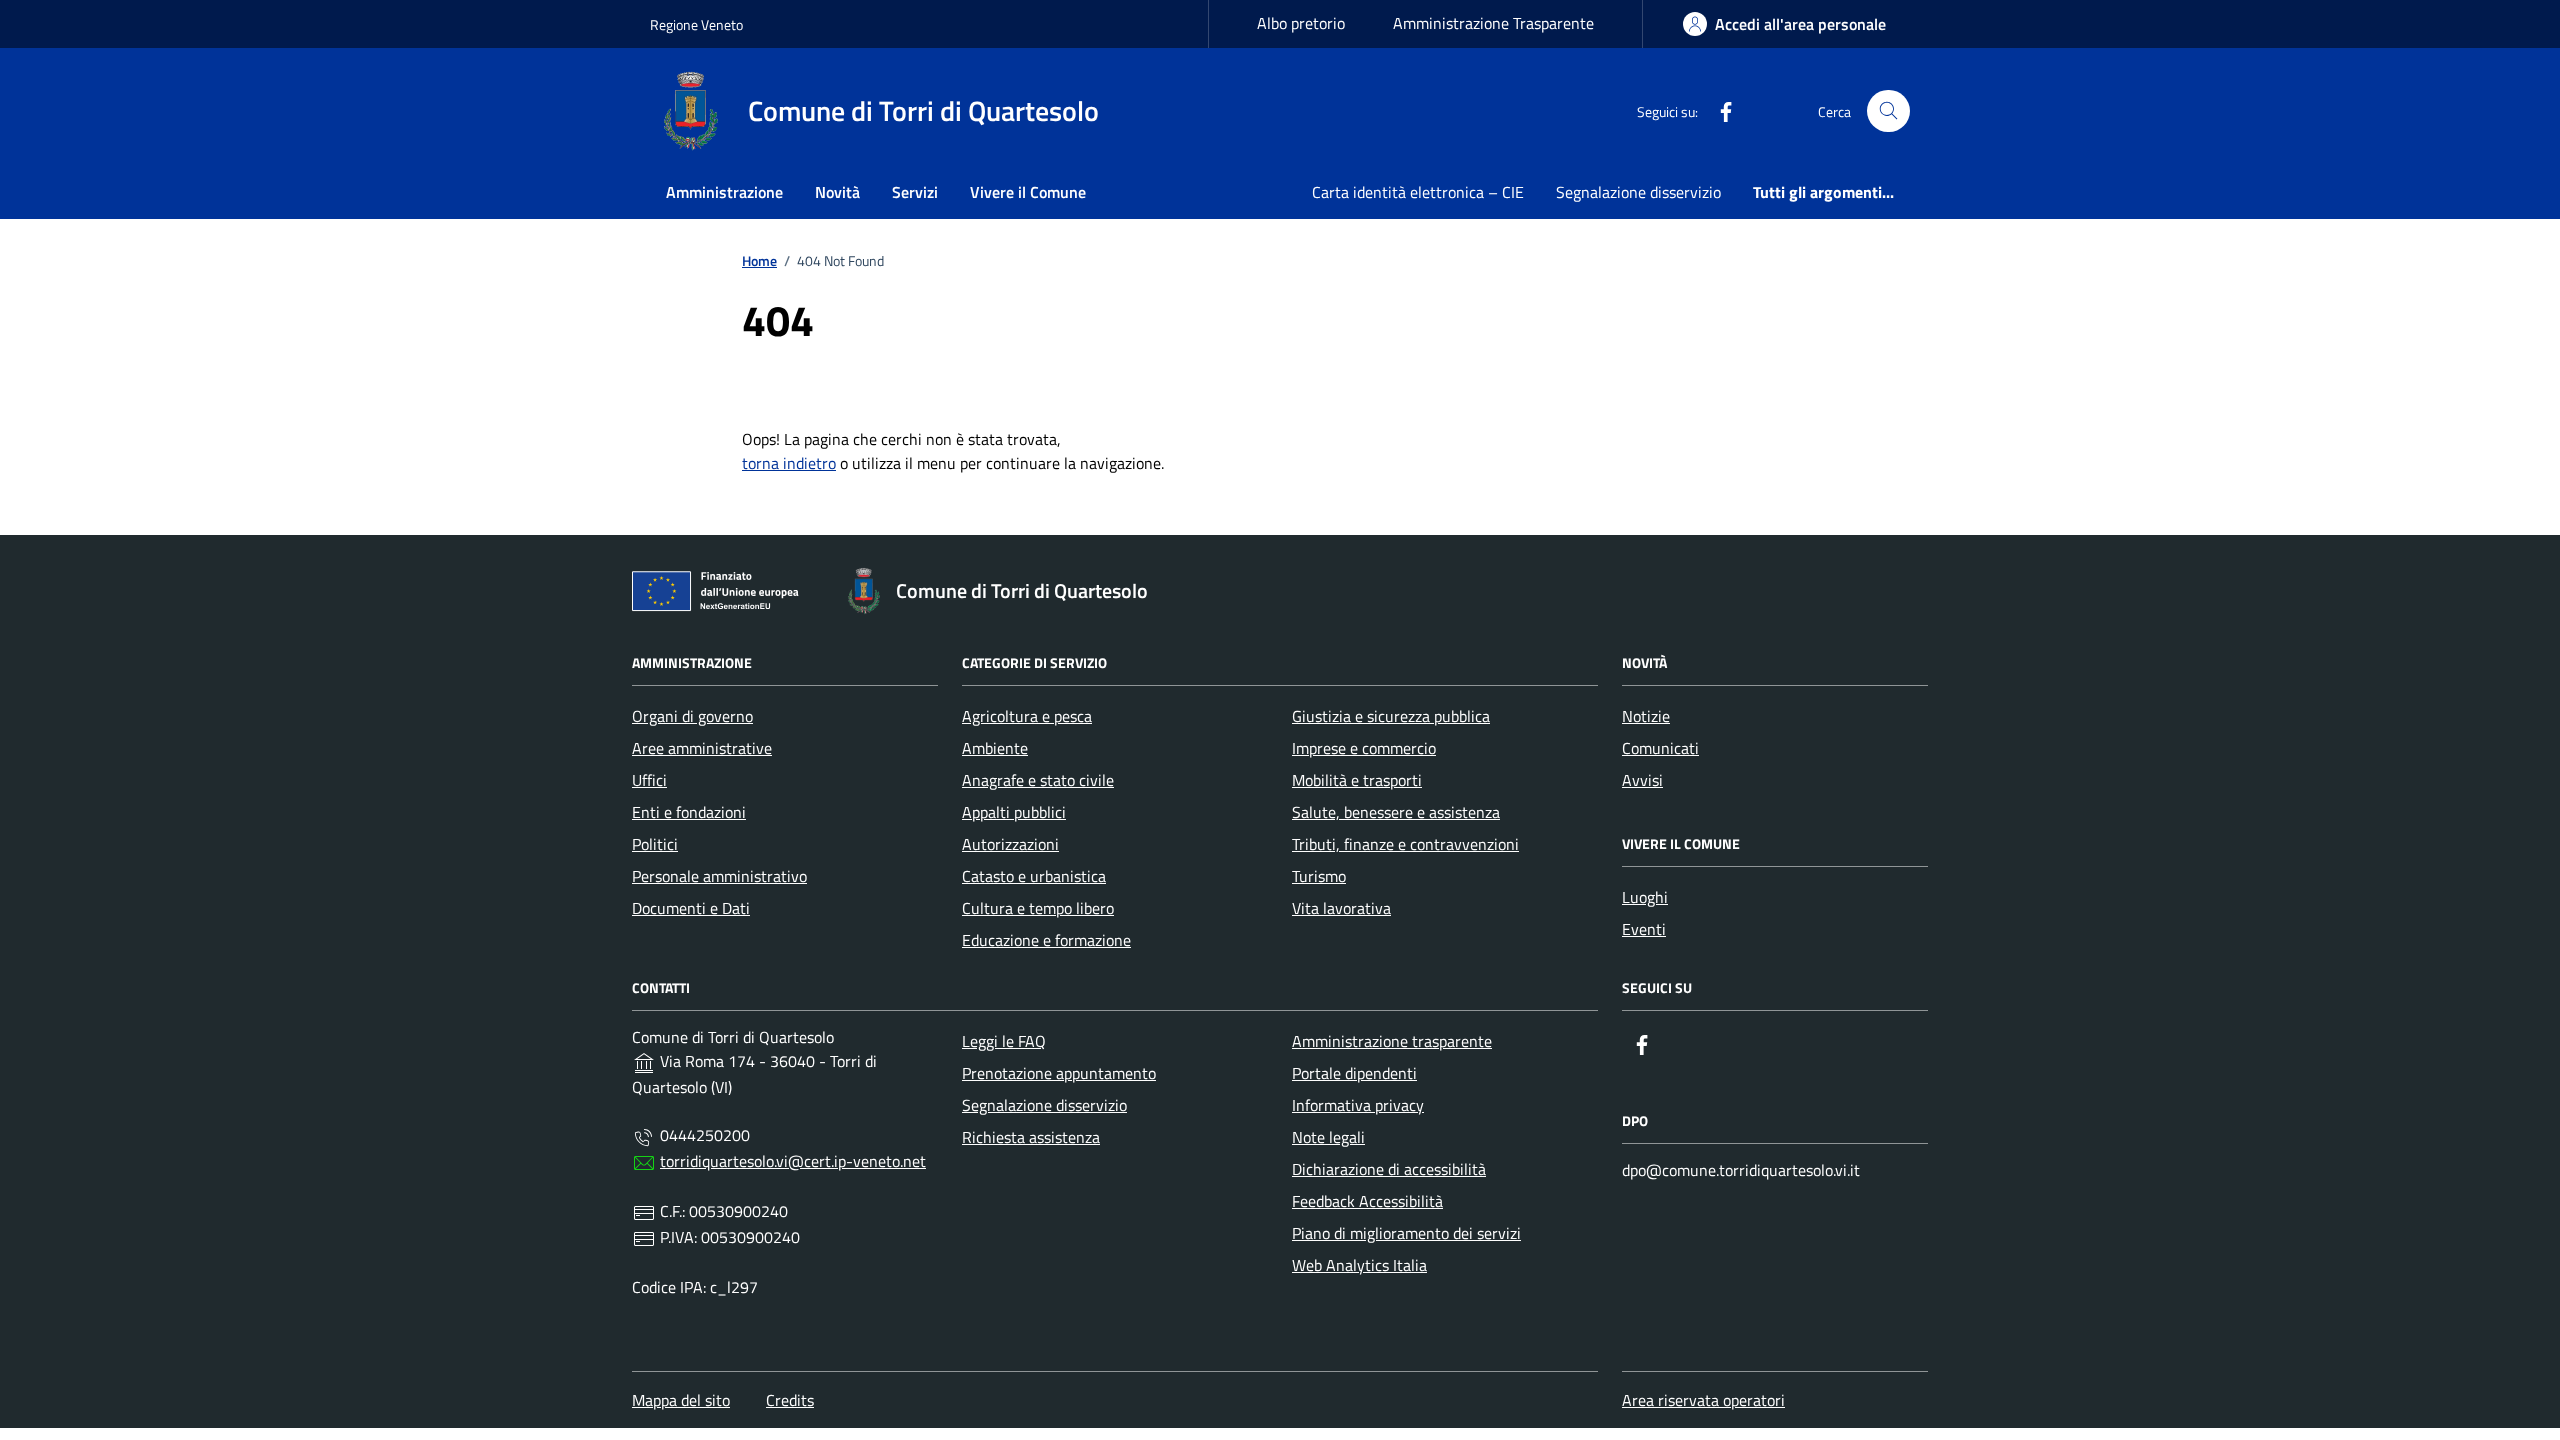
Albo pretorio (1301, 23)
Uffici (649, 780)
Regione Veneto (696, 24)
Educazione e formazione (1046, 940)
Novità (837, 192)
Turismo (1319, 876)
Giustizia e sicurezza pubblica (1391, 716)
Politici (655, 844)
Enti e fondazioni (689, 812)
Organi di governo (692, 716)
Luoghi (1645, 897)
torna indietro (789, 463)
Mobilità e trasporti (1357, 780)
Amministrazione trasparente (1392, 1041)
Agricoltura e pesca (1027, 716)
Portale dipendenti (1354, 1073)
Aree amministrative (702, 748)
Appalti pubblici (1014, 812)
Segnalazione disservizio (1638, 192)
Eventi (1644, 929)
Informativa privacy (1358, 1105)
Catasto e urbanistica (1034, 876)
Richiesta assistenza (1031, 1137)
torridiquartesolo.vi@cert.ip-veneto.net (793, 1161)
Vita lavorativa (1341, 908)
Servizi (915, 192)
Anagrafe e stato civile (1038, 780)
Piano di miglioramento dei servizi (1406, 1233)
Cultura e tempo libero (1038, 908)
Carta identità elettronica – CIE (1418, 192)
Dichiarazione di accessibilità (1389, 1169)
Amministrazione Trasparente (1493, 23)
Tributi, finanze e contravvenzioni (1405, 844)
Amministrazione (724, 192)
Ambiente (995, 748)
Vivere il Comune (1028, 192)
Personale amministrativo (719, 876)
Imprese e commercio (1364, 748)
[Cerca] (1888, 111)
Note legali (1328, 1137)
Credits (790, 1400)
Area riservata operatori (1703, 1400)
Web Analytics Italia (1359, 1265)
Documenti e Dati (691, 908)
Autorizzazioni (1010, 844)
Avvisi (1642, 780)
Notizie (1646, 716)
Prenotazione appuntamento (1059, 1073)
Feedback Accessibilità (1367, 1201)
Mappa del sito (681, 1400)
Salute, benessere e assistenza (1396, 812)
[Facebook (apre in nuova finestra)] (1718, 111)
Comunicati (1660, 748)
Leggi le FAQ (1004, 1041)
